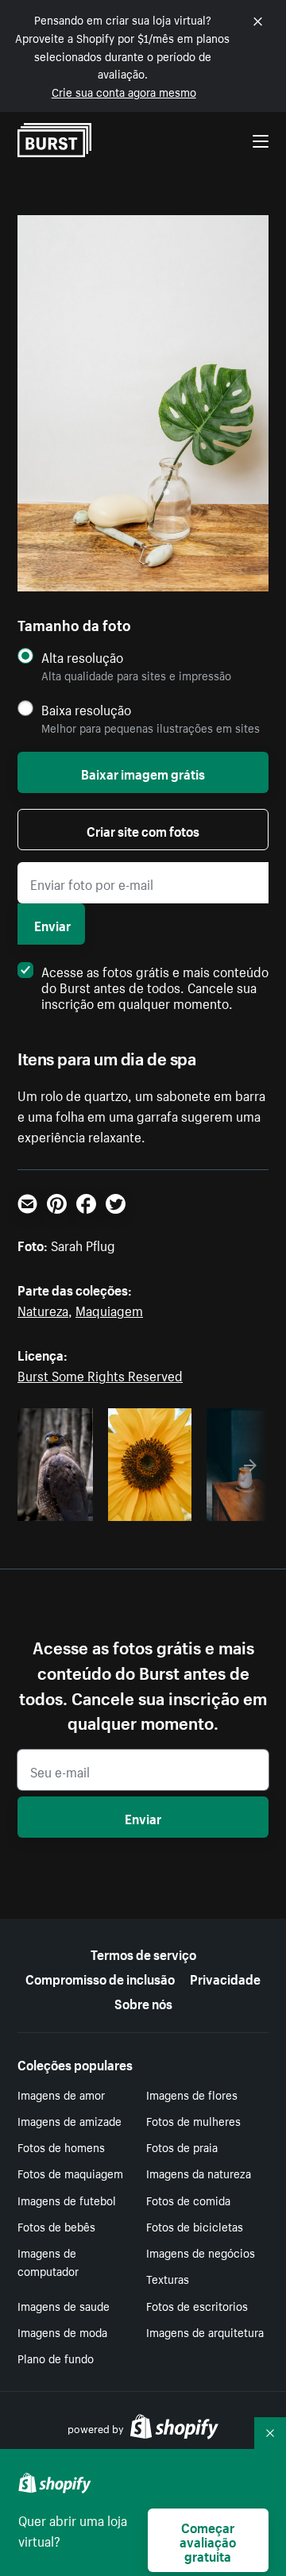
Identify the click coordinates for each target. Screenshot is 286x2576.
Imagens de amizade (70, 2120)
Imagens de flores (192, 2094)
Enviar (52, 924)
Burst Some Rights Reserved (100, 1374)
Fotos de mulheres (193, 2120)
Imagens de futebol (67, 2200)
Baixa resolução (86, 709)
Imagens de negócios (201, 2252)
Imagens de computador (48, 2261)
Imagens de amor (61, 2094)
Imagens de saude (64, 2305)
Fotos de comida (188, 2200)
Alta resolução (82, 657)
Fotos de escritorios (197, 2305)
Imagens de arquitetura (205, 2331)
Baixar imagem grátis (143, 772)
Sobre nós (143, 2002)
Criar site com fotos (143, 830)
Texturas (168, 2278)
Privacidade (225, 1977)
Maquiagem (109, 1309)
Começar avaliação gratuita (208, 2540)
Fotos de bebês (56, 2226)
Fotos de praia (182, 2147)
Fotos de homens (61, 2147)
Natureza (43, 1309)
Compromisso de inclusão (100, 1977)
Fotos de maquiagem (70, 2173)
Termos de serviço (143, 1953)
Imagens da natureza (199, 2173)
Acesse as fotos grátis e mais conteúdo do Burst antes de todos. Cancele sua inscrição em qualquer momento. (155, 986)
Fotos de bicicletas (195, 2226)
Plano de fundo (56, 2358)
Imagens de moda (62, 2331)
